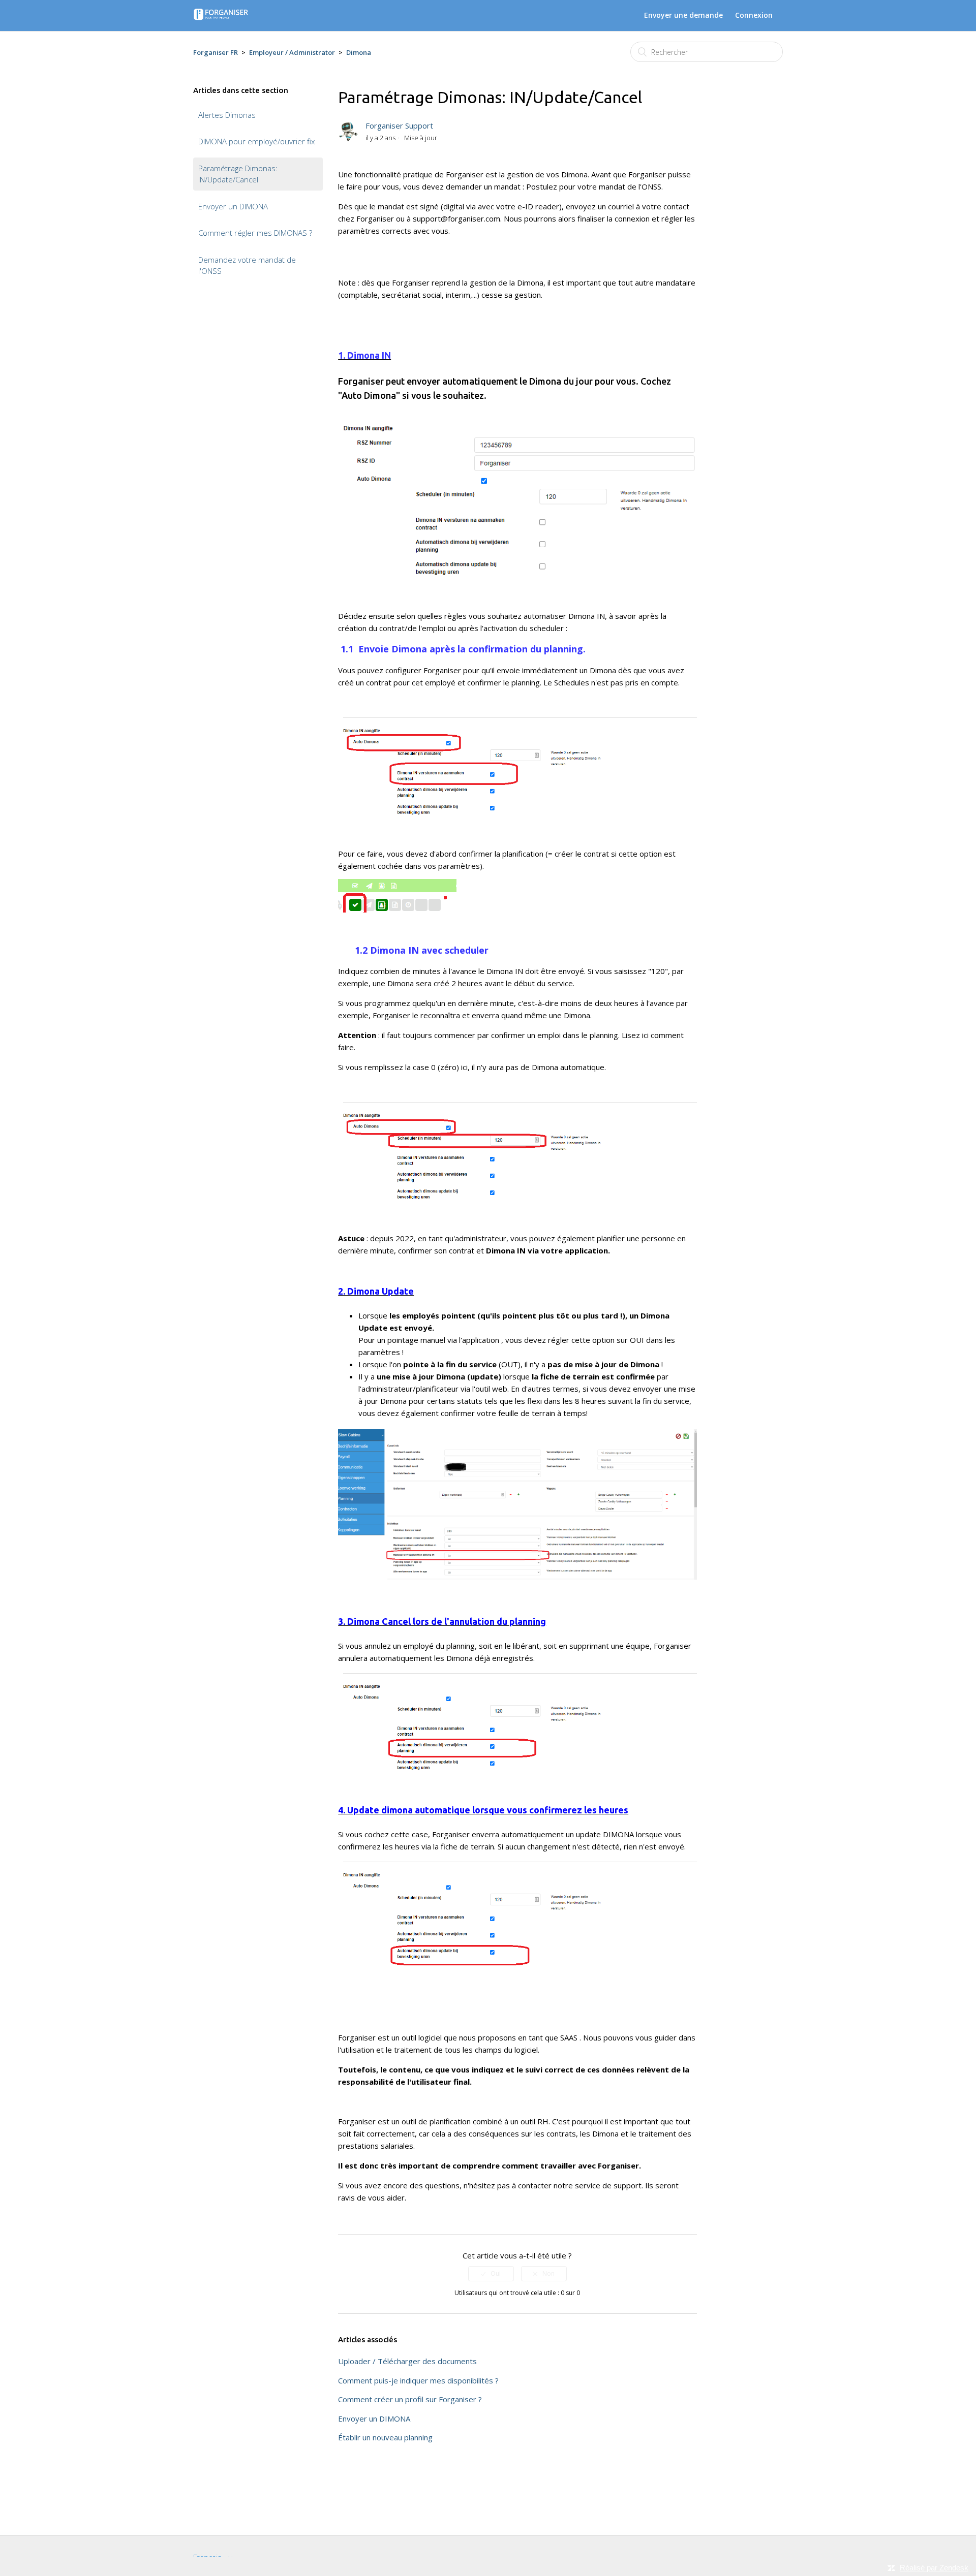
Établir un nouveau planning (385, 2437)
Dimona (359, 52)
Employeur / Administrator (292, 52)
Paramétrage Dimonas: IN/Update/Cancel (238, 174)
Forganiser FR (216, 52)
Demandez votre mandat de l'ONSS (247, 265)
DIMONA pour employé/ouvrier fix (256, 141)
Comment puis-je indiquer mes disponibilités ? (418, 2380)
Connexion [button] (754, 15)
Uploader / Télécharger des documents (407, 2361)
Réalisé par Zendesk (934, 2568)
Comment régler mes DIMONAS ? (255, 233)
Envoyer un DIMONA (233, 206)
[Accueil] (221, 17)
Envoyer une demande (683, 15)
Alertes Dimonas (227, 115)
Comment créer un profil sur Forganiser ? (410, 2399)
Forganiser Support (399, 125)
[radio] (491, 2274)
